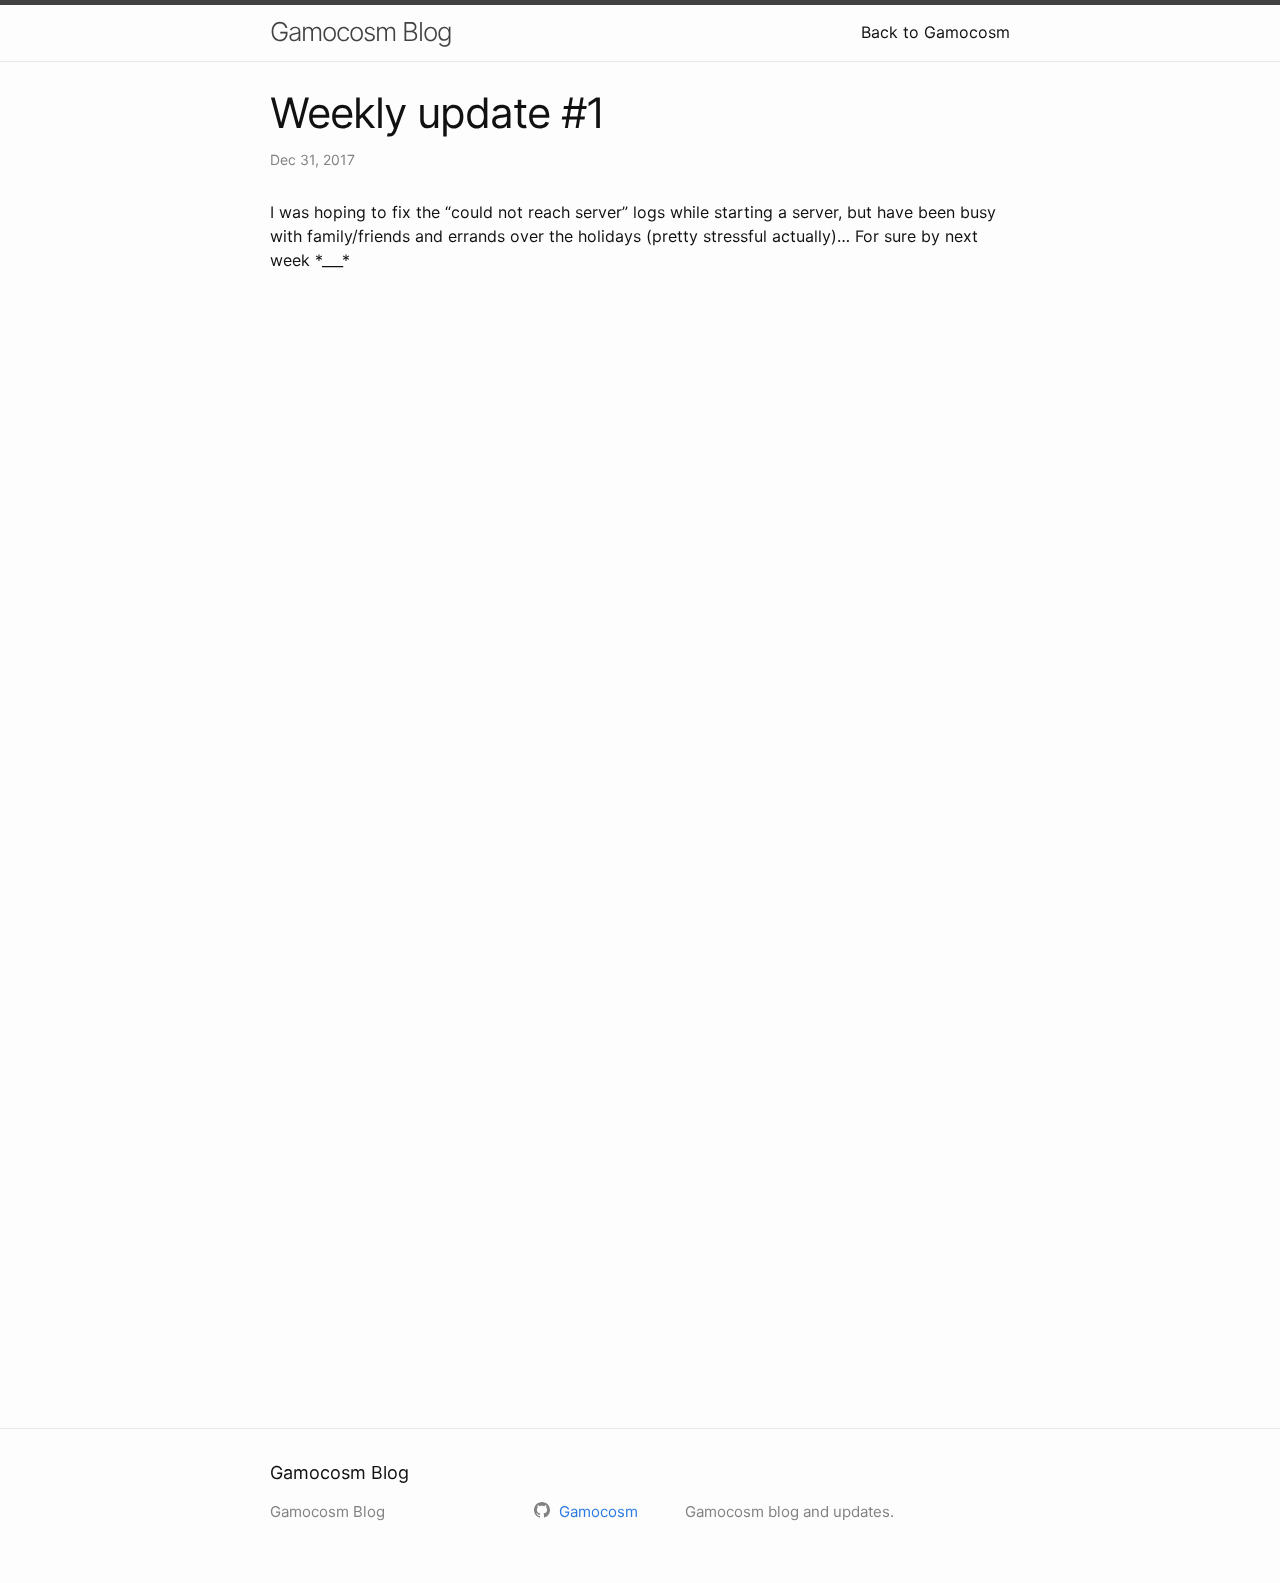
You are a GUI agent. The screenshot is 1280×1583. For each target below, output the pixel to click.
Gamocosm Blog (361, 31)
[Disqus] (640, 576)
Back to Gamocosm (935, 32)
